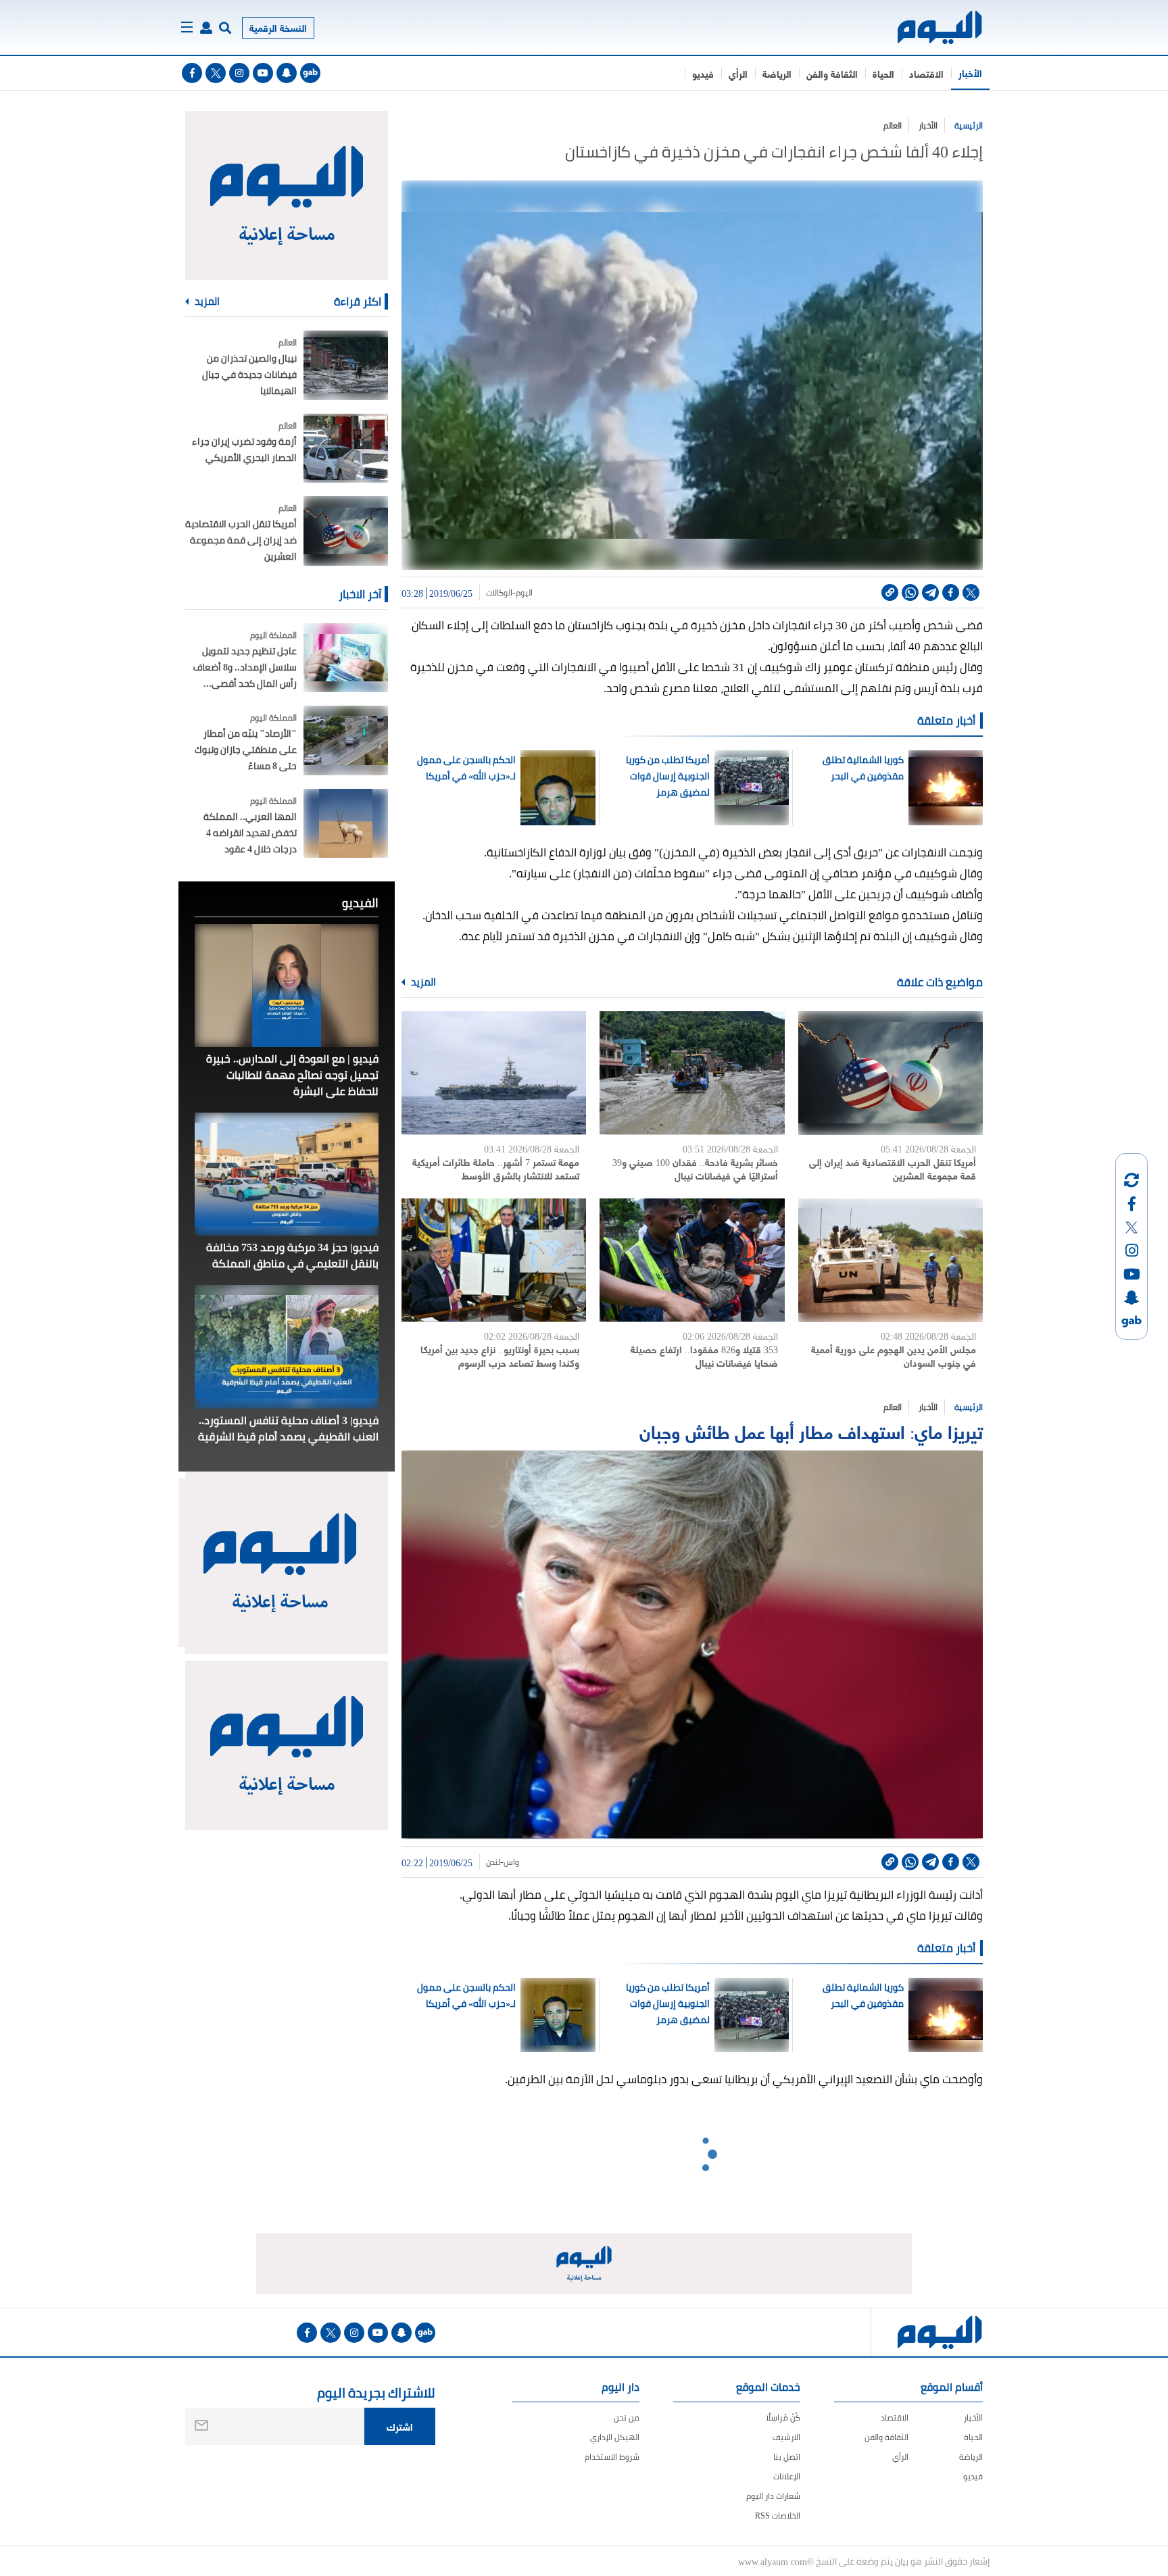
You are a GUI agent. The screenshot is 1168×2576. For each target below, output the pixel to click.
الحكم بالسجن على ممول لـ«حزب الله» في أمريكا (466, 768)
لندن (493, 1862)
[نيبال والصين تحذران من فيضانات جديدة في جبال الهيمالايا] (346, 365)
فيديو (703, 73)
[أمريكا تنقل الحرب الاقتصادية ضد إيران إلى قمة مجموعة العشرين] (891, 1073)
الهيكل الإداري (615, 2437)
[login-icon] (206, 28)
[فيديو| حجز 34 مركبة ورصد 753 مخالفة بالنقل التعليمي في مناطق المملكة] (287, 1174)
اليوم (524, 593)
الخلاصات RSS (778, 2516)
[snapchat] (287, 73)
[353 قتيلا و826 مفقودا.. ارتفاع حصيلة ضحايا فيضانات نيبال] (692, 1260)
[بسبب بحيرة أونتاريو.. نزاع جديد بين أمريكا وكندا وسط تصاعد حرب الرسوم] (494, 1260)
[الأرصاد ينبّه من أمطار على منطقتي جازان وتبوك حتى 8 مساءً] (346, 740)
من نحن (627, 2417)
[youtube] (263, 73)
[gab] (310, 73)
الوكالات (499, 593)
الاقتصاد (926, 73)
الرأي (738, 73)
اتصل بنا (787, 2457)
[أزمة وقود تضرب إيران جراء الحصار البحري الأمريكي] (346, 448)
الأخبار (970, 73)
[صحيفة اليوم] (928, 27)
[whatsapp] (910, 592)
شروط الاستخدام (612, 2457)
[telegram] (930, 592)
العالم (893, 125)
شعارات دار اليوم (773, 2496)
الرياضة (777, 73)
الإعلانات (787, 2476)
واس (511, 1862)
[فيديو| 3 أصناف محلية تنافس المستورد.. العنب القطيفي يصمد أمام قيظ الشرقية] (287, 1346)
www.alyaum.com (773, 2561)
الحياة (883, 73)
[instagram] (239, 73)
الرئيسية (969, 125)
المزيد (422, 982)
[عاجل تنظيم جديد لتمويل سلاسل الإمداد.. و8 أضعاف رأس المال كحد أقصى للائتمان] (346, 658)
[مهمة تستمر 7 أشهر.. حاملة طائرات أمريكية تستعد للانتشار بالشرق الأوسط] (494, 1073)
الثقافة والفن (832, 73)
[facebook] (192, 73)
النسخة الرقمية (278, 27)
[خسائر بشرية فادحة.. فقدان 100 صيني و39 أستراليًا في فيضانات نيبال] (692, 1073)
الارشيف (786, 2437)
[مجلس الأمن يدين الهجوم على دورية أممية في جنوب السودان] (891, 1260)
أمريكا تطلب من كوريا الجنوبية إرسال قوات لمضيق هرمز (668, 776)
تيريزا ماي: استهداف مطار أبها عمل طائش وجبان (811, 1431)
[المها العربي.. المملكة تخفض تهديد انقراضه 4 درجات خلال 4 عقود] (346, 824)
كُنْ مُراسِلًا (783, 2417)
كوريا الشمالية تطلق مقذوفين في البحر (863, 768)
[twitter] (216, 73)
